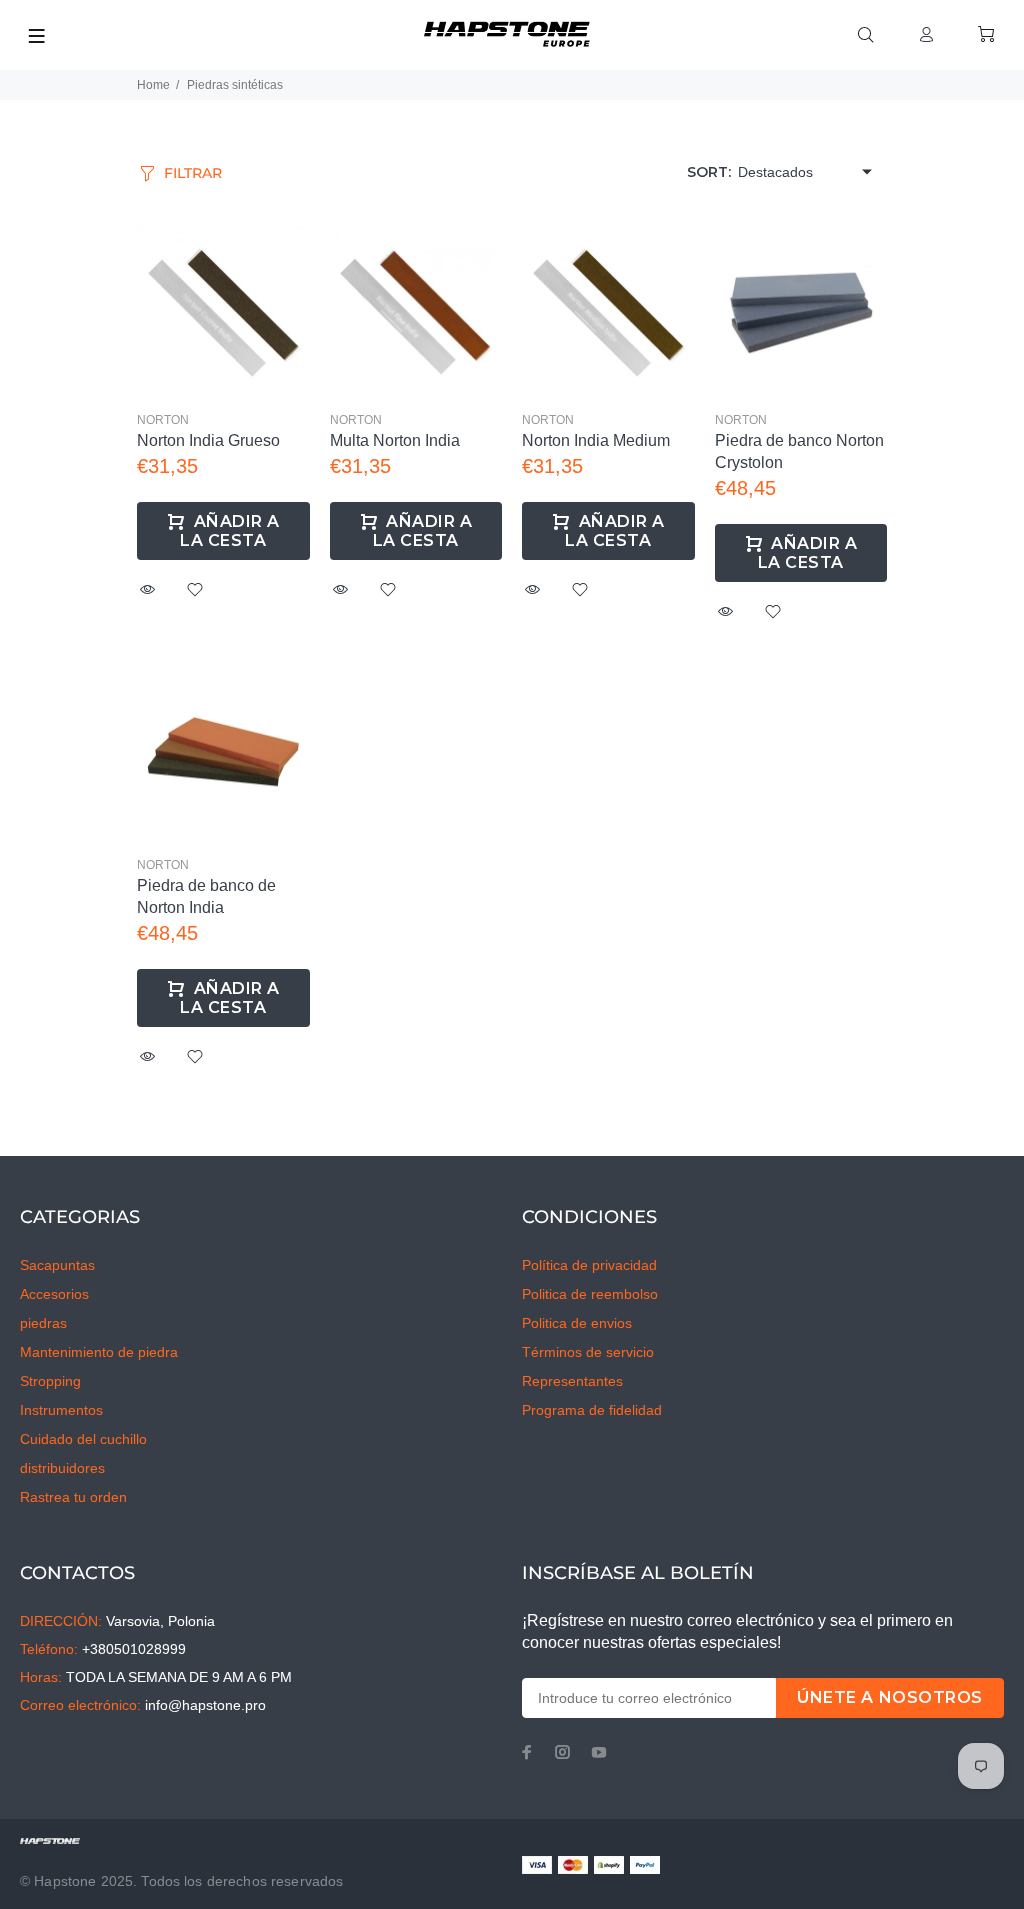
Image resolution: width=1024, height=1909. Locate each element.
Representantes (572, 1381)
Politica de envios (577, 1323)
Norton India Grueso (208, 440)
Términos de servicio (588, 1352)
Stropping (50, 1381)
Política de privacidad (589, 1265)
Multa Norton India (395, 440)
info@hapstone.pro (205, 1705)
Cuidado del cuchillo (83, 1439)
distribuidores (62, 1468)
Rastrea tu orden (73, 1497)
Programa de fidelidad (592, 1410)
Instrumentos (61, 1410)
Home (153, 85)
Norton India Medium (596, 440)
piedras (43, 1323)
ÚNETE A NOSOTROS (890, 1697)
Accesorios (54, 1294)
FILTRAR (193, 173)
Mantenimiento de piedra (99, 1352)
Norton (163, 420)
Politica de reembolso (590, 1294)
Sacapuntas (57, 1265)
